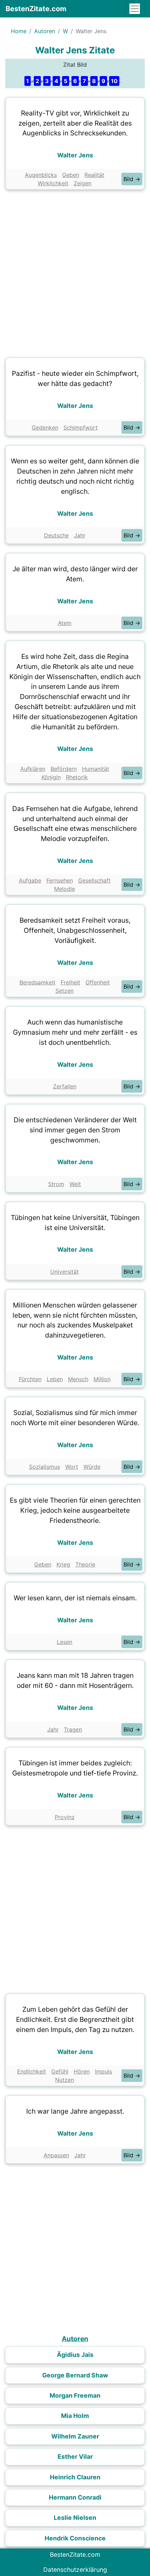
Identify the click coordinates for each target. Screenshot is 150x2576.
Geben (71, 175)
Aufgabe (30, 880)
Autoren (45, 31)
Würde (92, 1467)
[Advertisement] (75, 272)
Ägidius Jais (75, 2355)
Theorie (85, 1564)
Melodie (65, 889)
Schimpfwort (81, 427)
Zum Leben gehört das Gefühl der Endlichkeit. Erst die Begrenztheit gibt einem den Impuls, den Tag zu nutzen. (75, 2019)
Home (19, 31)
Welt (75, 1184)
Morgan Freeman (75, 2395)
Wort (72, 1467)
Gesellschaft (94, 880)
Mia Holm (75, 2416)
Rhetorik (77, 777)
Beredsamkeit (37, 982)
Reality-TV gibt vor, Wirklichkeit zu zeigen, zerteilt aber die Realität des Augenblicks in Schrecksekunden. (75, 123)
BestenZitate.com (36, 9)
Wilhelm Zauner (75, 2436)
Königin (51, 777)
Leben (55, 1379)
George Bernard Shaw (75, 2375)
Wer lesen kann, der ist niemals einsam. (75, 1598)
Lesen (65, 1642)
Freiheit (70, 982)
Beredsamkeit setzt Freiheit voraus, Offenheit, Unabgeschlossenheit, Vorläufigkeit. (75, 930)
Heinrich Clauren (75, 2477)
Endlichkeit (32, 2071)
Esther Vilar (75, 2456)
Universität (65, 1272)
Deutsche (56, 535)
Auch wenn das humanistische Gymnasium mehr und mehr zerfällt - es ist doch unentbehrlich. (75, 1032)
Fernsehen (60, 880)
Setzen (65, 991)
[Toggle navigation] (135, 9)
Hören (82, 2071)
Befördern (64, 769)
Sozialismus (44, 1467)
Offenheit (98, 982)
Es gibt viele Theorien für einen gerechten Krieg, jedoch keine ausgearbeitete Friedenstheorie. (75, 1510)
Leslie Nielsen (75, 2518)
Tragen (73, 1729)
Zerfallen (65, 1086)
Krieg (63, 1564)
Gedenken (45, 427)
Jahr (80, 535)
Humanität (96, 769)
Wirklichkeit (53, 183)
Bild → (132, 179)
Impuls (103, 2071)
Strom (56, 1184)
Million (102, 1379)
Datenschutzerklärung (75, 2570)
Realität (94, 175)
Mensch (78, 1379)
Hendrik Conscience (75, 2538)
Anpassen (56, 2155)
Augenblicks (41, 175)
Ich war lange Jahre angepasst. (75, 2111)
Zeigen (82, 183)
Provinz (65, 1817)
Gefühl (60, 2071)
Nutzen (65, 2080)
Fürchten (30, 1379)
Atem (65, 623)
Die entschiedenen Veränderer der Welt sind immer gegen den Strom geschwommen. (75, 1130)
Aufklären (33, 769)
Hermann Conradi (75, 2497)
